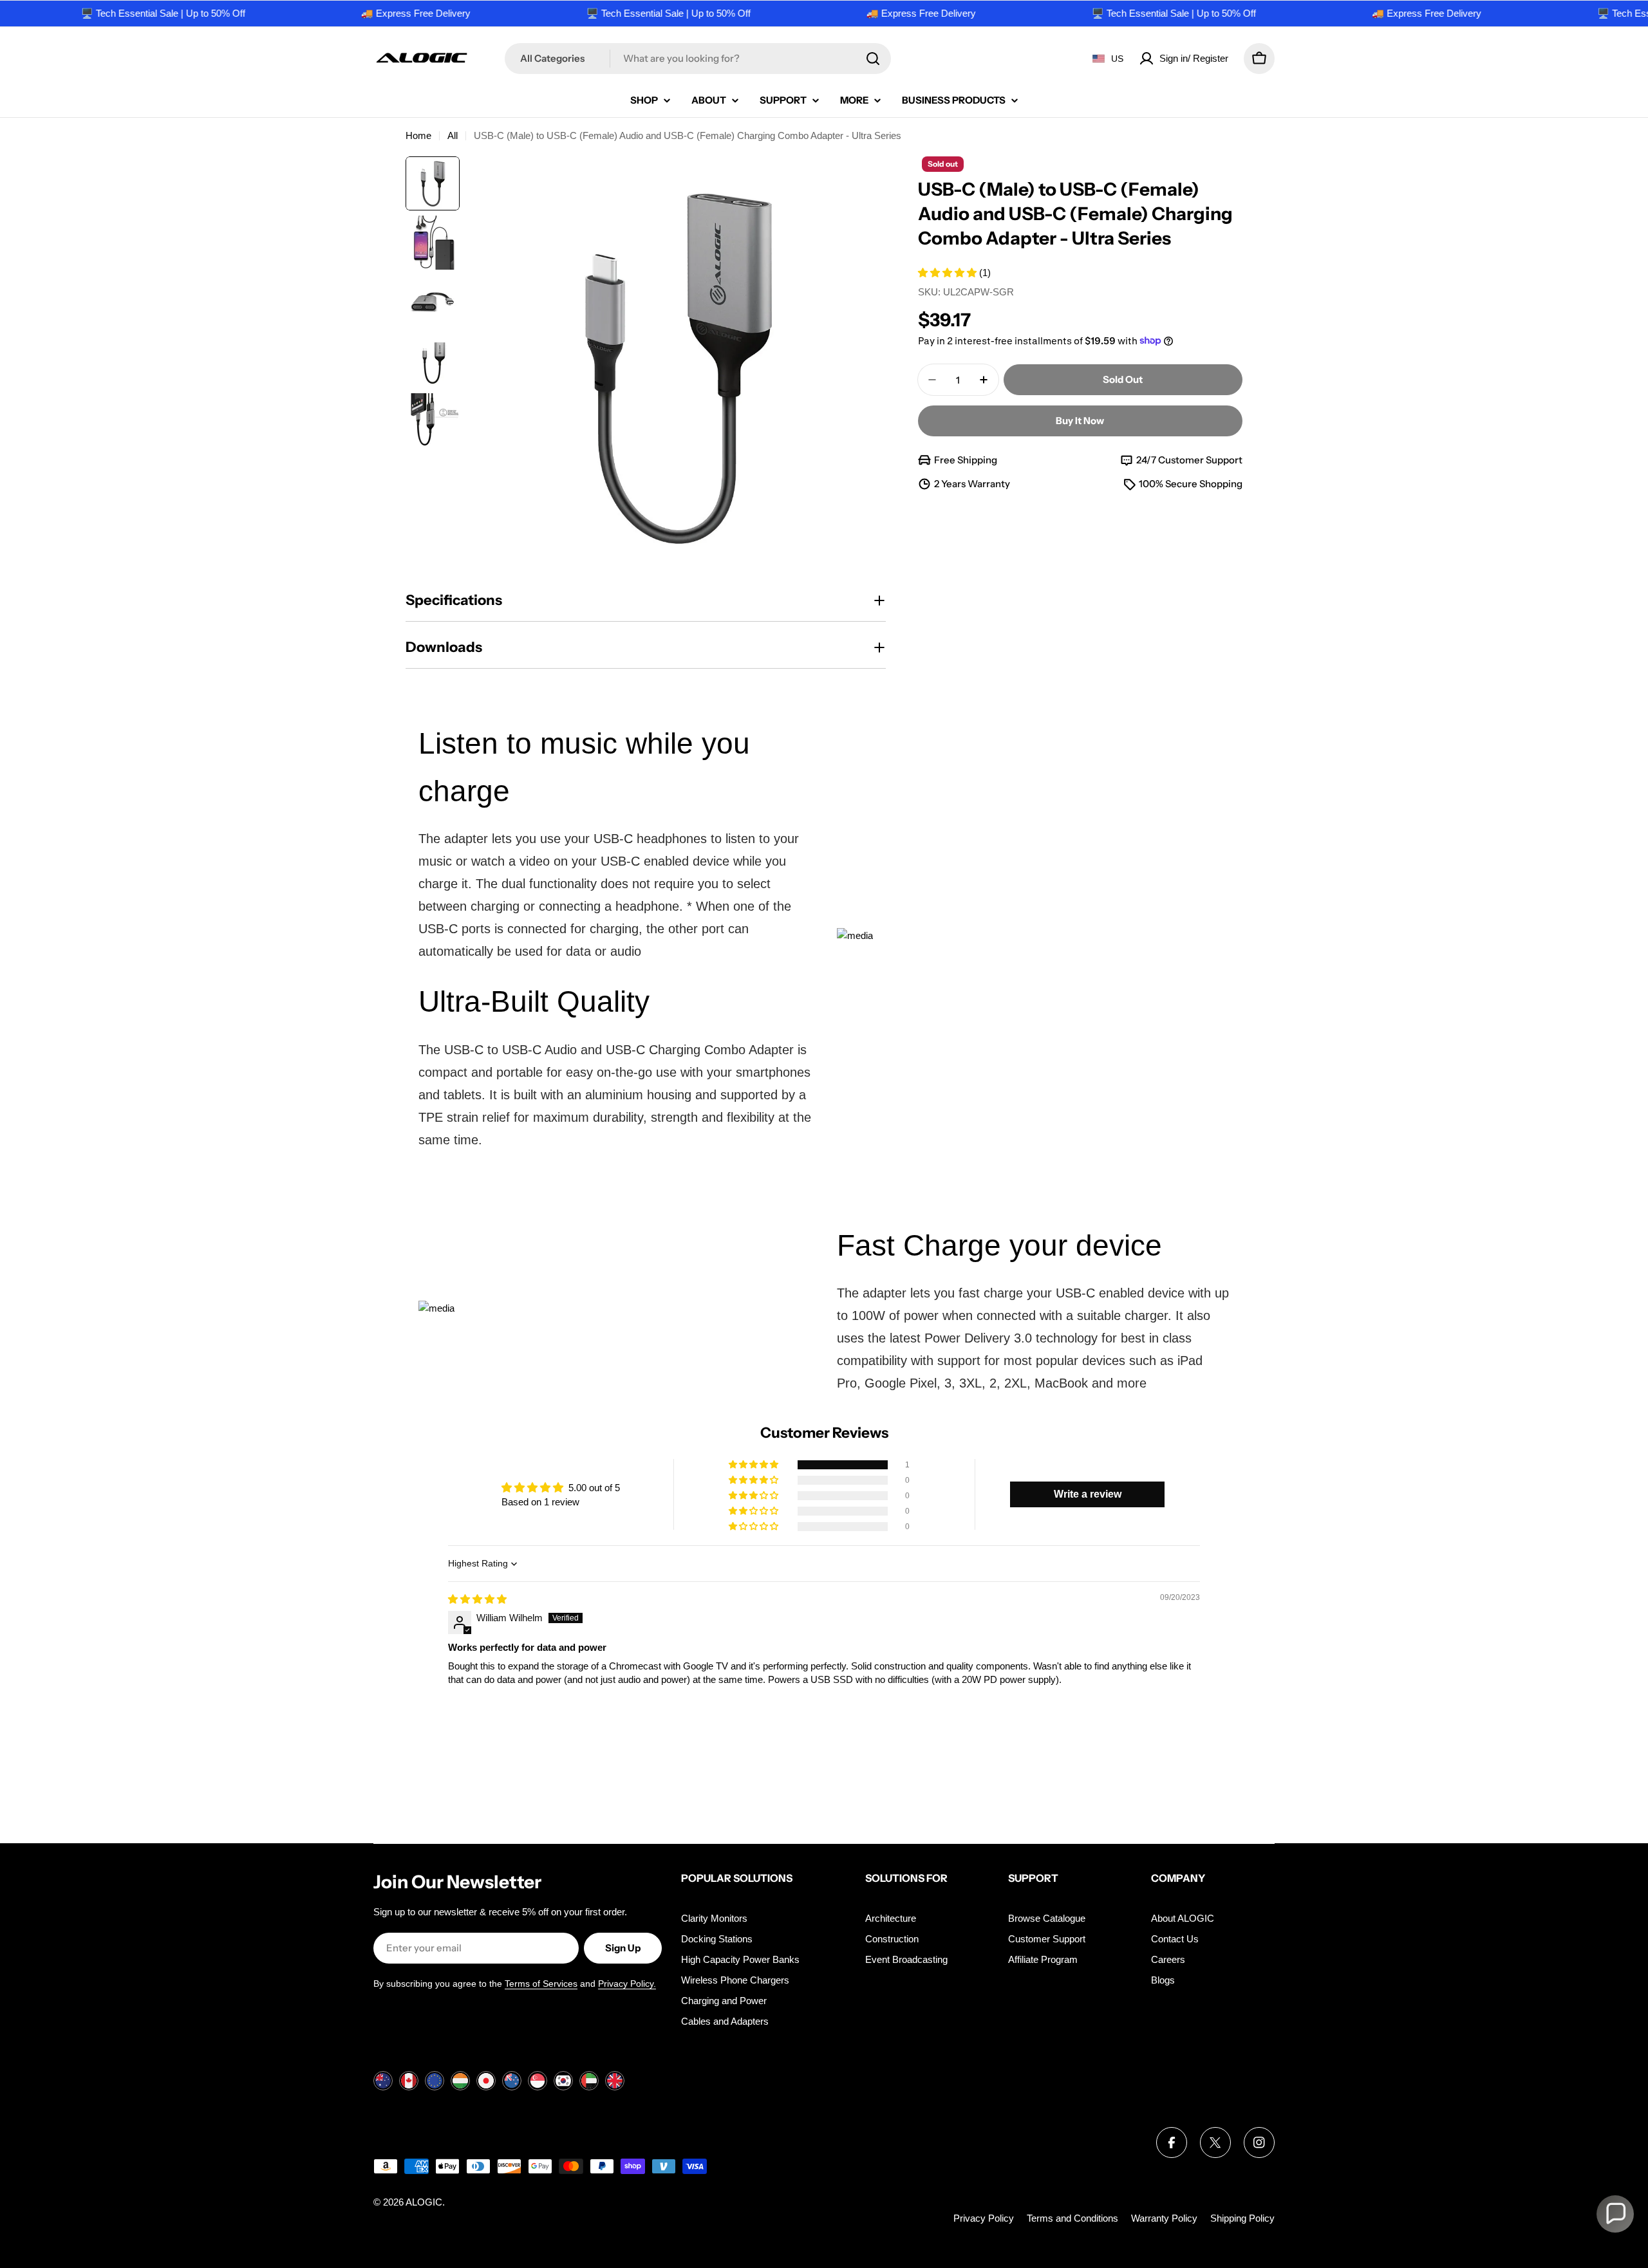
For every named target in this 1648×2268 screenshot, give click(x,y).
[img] (477, 1599)
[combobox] (698, 59)
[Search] (873, 59)
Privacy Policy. (627, 1984)
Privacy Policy (984, 2218)
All (453, 135)
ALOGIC (424, 2202)
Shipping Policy (1242, 2218)
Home (418, 135)
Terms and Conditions (1072, 2218)
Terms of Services (541, 1984)
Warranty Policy (1164, 2218)
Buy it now (1080, 421)
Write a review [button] (1088, 1494)
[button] (949, 273)
